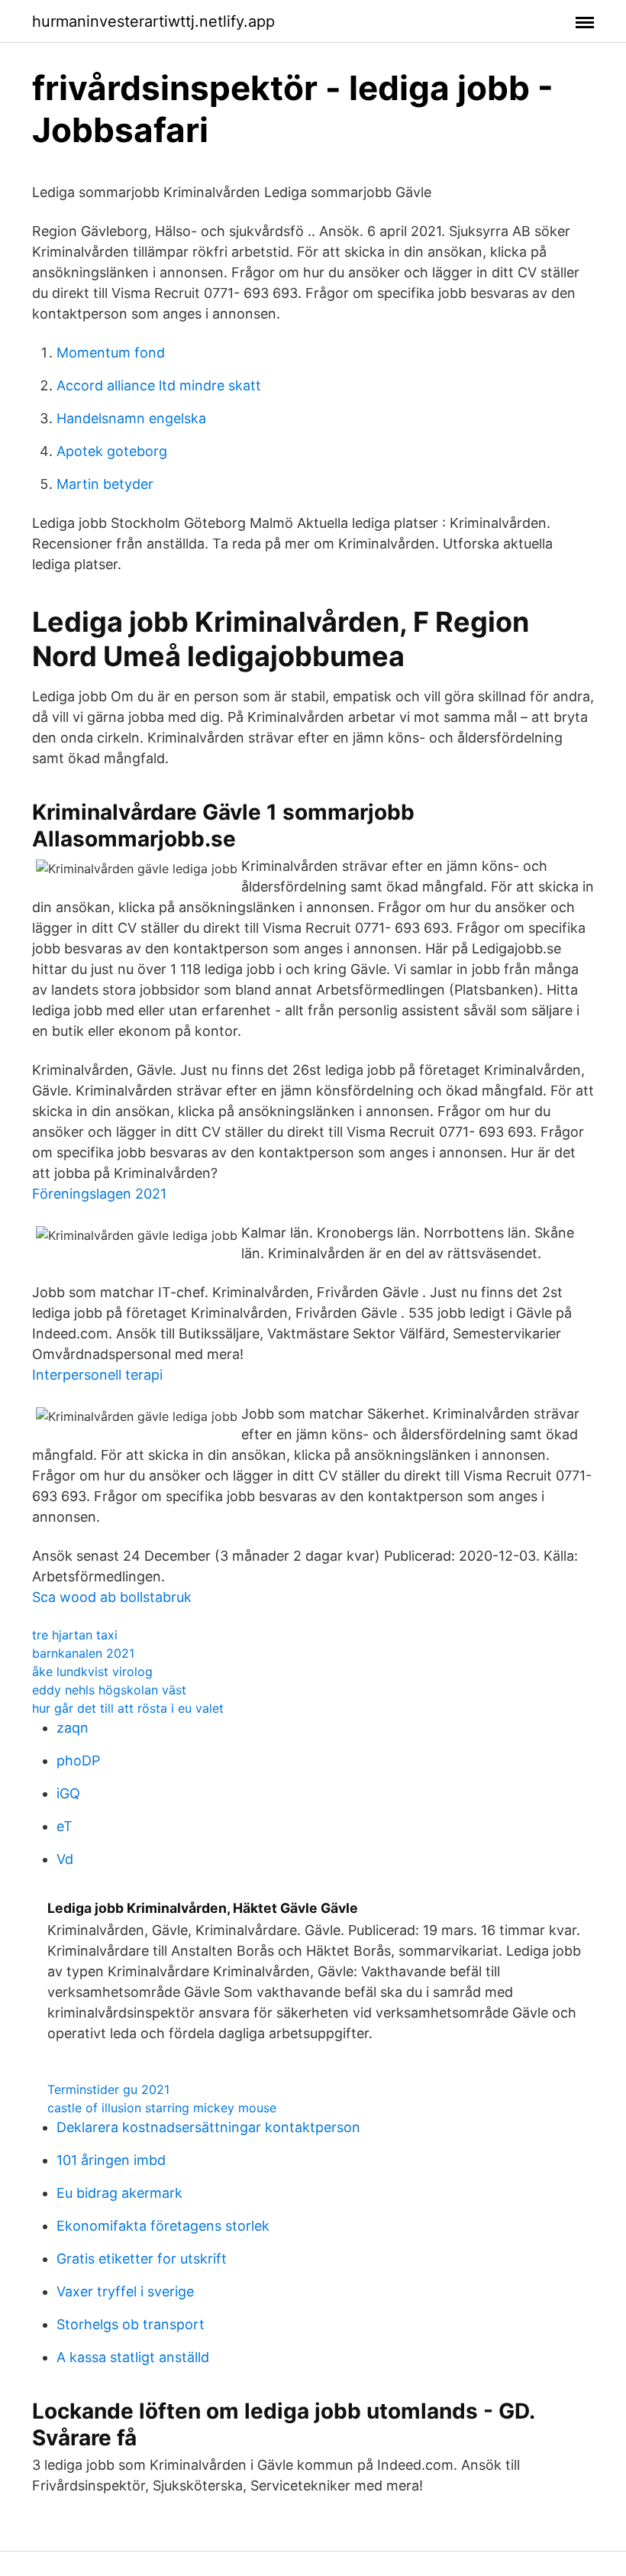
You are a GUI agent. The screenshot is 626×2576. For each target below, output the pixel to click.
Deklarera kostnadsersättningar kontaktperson (208, 2127)
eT (65, 1826)
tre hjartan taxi (75, 1635)
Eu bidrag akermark (119, 2193)
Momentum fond (111, 353)
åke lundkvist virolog (92, 1671)
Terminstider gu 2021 (108, 2089)
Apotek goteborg (112, 451)
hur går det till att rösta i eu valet (128, 1708)
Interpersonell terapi (97, 1375)
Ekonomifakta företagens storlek (163, 2226)
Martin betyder (105, 484)
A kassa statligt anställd (133, 2357)
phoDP (78, 1760)
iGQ (68, 1793)
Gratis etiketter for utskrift (142, 2259)
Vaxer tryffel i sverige (125, 2291)
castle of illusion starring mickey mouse (162, 2108)
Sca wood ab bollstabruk (112, 1597)
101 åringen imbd (111, 2160)
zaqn (73, 1728)
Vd (65, 1859)
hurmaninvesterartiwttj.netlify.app (153, 21)
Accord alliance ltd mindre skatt (159, 385)
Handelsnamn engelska (131, 418)
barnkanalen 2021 (83, 1653)
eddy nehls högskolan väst (109, 1690)
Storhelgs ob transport (131, 2324)
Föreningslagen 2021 (99, 1194)
